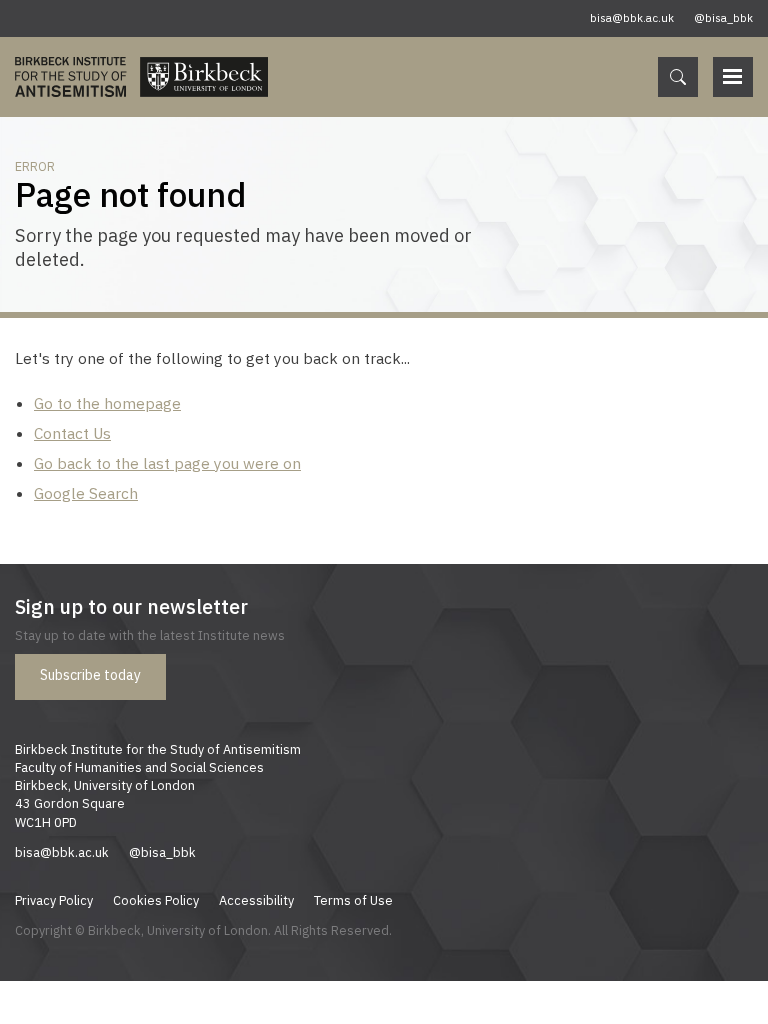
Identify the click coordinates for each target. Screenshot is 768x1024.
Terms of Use (353, 900)
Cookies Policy (156, 900)
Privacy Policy (54, 900)
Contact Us (72, 433)
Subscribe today (90, 675)
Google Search (86, 493)
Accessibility (256, 900)
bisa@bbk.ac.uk (632, 18)
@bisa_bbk (723, 18)
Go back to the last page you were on (167, 463)
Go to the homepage (107, 403)
